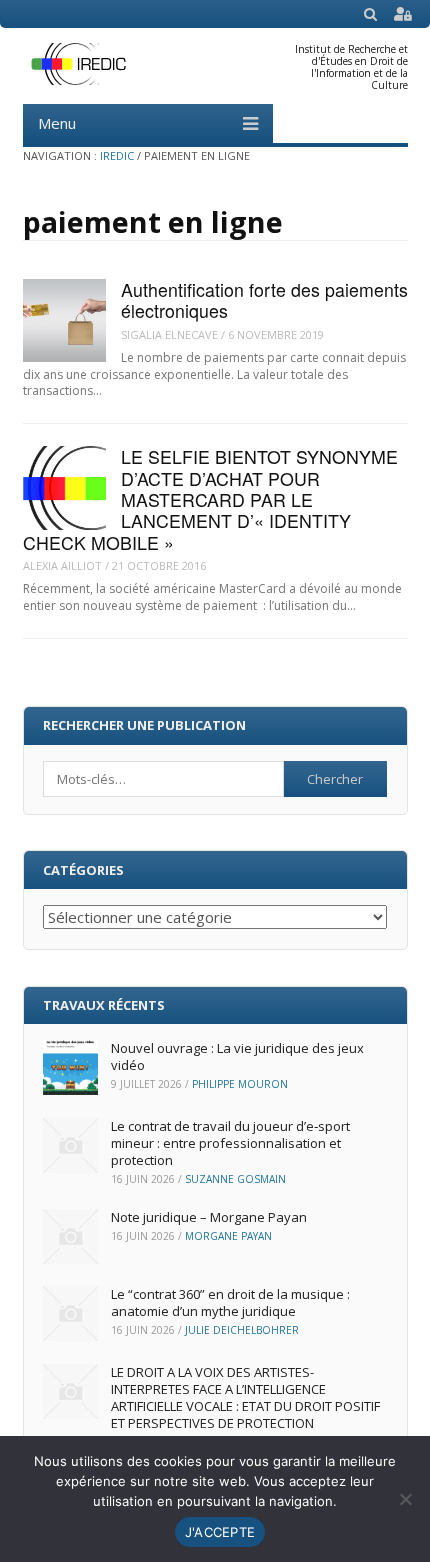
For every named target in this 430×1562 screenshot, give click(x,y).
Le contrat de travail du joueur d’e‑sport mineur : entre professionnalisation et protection (230, 1143)
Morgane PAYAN (228, 1236)
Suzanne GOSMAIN (235, 1179)
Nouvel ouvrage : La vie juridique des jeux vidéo (237, 1056)
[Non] (405, 1499)
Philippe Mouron (240, 1084)
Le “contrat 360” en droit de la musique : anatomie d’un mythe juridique (230, 1302)
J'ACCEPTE (220, 1532)
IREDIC (117, 155)
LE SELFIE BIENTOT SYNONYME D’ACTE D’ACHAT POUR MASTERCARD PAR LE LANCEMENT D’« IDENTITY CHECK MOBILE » (210, 499)
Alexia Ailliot (62, 565)
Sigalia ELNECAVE (169, 334)
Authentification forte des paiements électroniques (264, 300)
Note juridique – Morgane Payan (209, 1217)
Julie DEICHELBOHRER (242, 1330)
